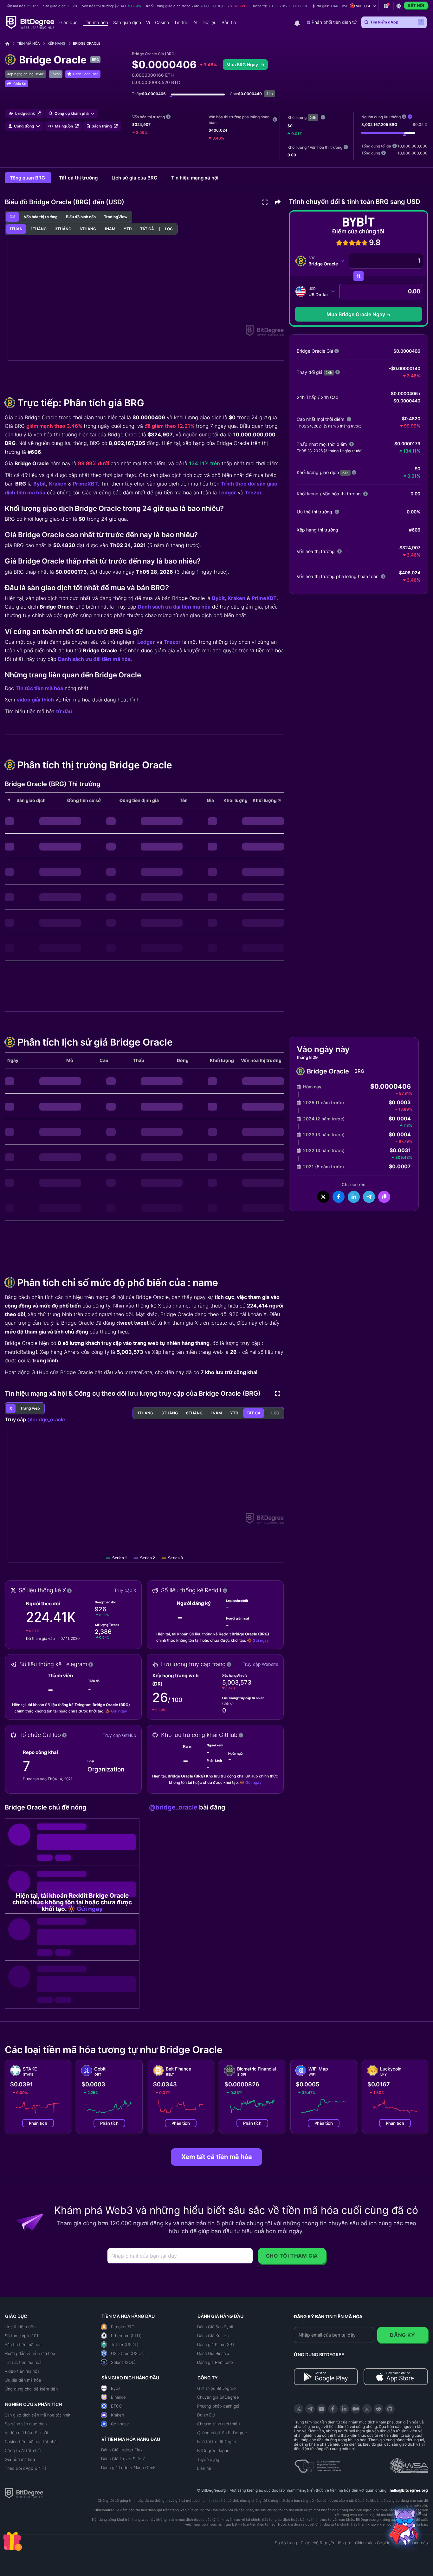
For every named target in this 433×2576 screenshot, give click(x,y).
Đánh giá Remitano (215, 2362)
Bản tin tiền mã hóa (23, 2344)
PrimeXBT (85, 484)
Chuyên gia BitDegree (218, 2397)
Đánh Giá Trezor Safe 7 (123, 2459)
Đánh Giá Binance (214, 2353)
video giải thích (35, 700)
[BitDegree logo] (24, 2493)
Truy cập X (125, 1590)
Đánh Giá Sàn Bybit (215, 2327)
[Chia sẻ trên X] (323, 1197)
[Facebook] (333, 2409)
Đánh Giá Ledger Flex (122, 2450)
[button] (333, 6)
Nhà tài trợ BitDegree (217, 2442)
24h (313, 118)
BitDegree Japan (213, 2450)
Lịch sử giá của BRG (135, 178)
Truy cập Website (260, 1664)
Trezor (253, 492)
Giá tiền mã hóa (20, 2459)
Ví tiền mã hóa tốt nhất (27, 2433)
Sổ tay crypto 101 (22, 2336)
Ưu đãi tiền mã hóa (23, 2380)
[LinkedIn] (344, 2409)
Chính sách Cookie (373, 2543)
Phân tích (38, 2123)
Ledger (227, 492)
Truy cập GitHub (120, 1735)
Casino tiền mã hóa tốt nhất (31, 2442)
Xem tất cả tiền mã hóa (217, 2157)
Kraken (58, 484)
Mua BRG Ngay (243, 65)
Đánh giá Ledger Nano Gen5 (128, 2468)
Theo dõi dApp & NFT (26, 2468)
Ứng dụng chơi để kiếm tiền (31, 2389)
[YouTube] (321, 2409)
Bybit (40, 484)
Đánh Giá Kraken (213, 2336)
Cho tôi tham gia (292, 2256)
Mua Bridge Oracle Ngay (356, 314)
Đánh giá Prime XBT (216, 2344)
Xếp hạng (56, 43)
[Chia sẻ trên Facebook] (339, 1197)
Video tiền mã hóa (22, 2371)
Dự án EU (206, 2415)
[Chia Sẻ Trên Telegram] (369, 1197)
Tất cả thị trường (79, 178)
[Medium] (356, 2409)
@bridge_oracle (46, 1419)
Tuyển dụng (208, 2459)
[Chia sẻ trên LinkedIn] (354, 1197)
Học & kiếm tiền (20, 2327)
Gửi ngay (261, 1640)
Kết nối (416, 5)
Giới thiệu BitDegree (217, 2388)
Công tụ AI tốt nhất (23, 2450)
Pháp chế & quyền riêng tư (326, 2543)
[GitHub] (390, 2409)
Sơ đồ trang (286, 2543)
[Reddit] (378, 2409)
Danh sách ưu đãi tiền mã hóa (174, 607)
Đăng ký (402, 2335)
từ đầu (64, 711)
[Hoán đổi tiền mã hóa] (359, 276)
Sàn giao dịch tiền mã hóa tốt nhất (38, 2415)
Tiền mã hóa (28, 43)
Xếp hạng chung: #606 (26, 74)
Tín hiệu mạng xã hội (195, 178)
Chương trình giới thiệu (218, 2424)
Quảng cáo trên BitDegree (222, 2433)
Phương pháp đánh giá (218, 2406)
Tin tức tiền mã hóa (39, 688)
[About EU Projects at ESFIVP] (318, 2464)
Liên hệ (204, 2468)
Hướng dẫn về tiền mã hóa (30, 2353)
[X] (299, 2409)
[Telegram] (310, 2409)
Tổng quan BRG (28, 178)
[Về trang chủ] (10, 44)
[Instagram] (367, 2409)
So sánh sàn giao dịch (26, 2424)
